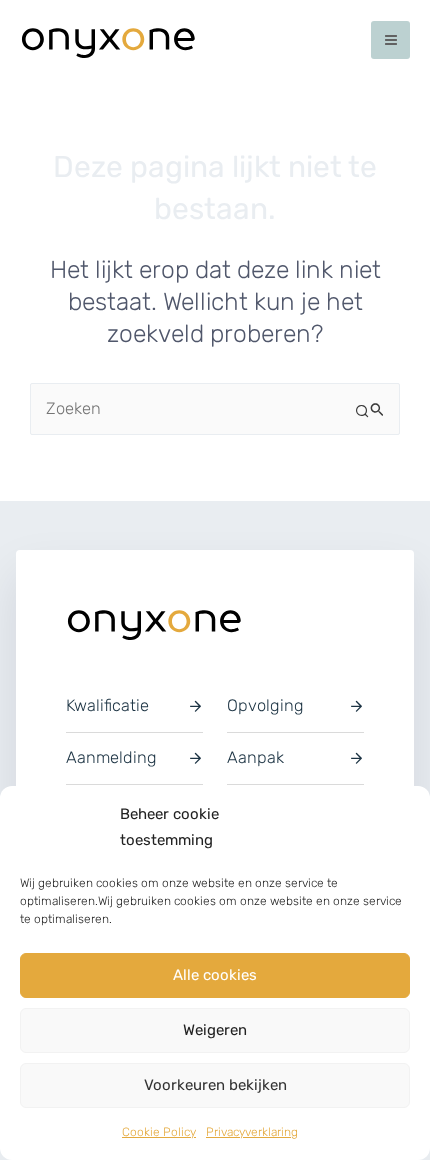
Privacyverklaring (252, 1132)
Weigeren (215, 1030)
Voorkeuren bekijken (215, 1085)
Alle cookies (215, 975)
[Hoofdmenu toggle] (390, 40)
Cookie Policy (159, 1132)
